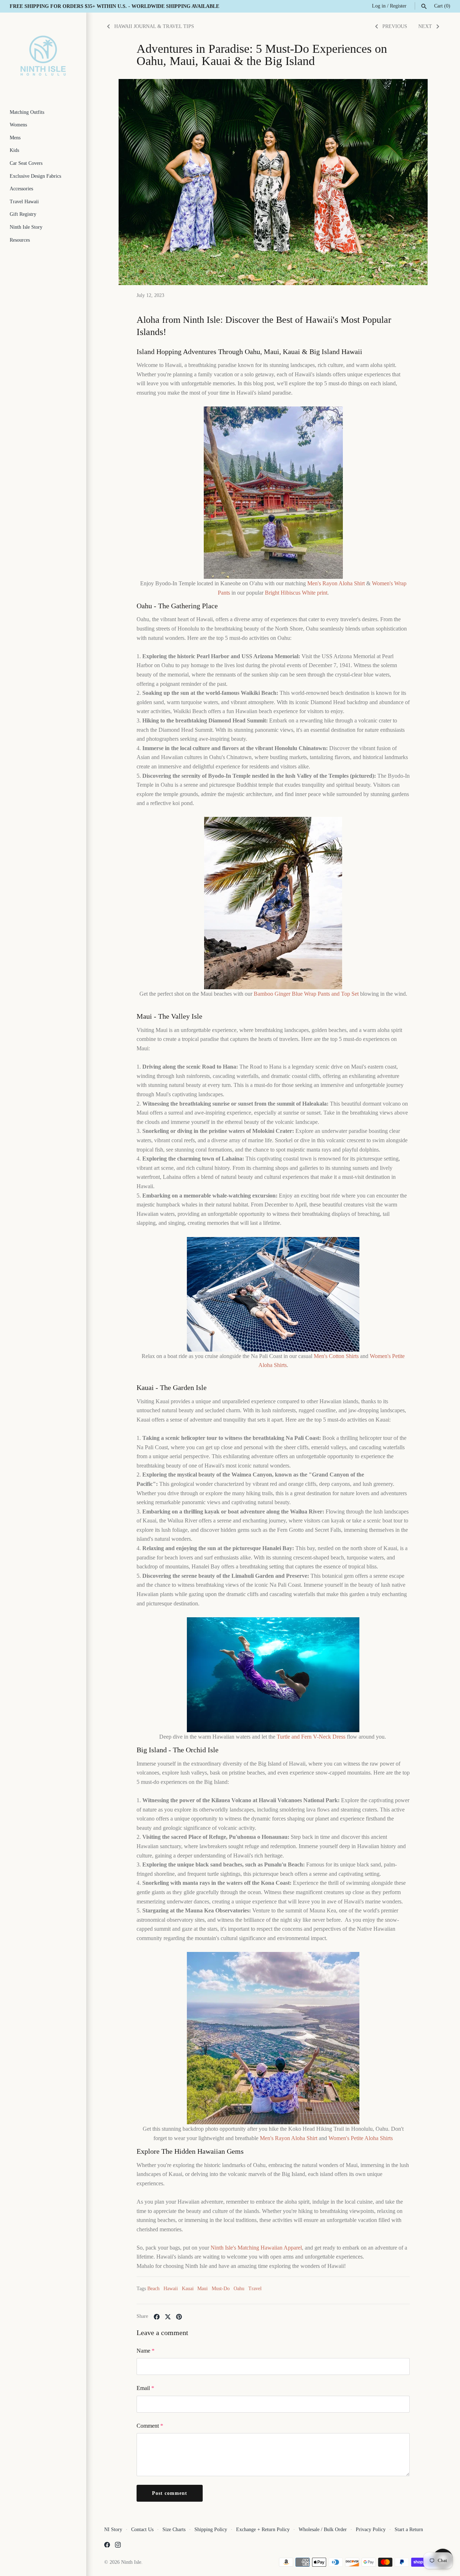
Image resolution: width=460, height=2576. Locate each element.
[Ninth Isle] (43, 56)
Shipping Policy (211, 2529)
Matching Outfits (27, 112)
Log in (379, 6)
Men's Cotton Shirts (336, 1356)
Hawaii (171, 2289)
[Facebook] (107, 2546)
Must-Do (221, 2289)
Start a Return (409, 2529)
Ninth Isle (131, 2562)
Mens (15, 138)
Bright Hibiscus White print (296, 593)
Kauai (188, 2289)
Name (146, 2351)
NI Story (113, 2529)
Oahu (239, 2289)
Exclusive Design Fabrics (35, 176)
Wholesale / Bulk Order (323, 2529)
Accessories (21, 189)
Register (398, 6)
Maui (203, 2289)
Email (145, 2388)
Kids (14, 150)
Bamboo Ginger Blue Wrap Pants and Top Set (306, 994)
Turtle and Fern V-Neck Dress (311, 1737)
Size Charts (174, 2529)
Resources (20, 240)
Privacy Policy (371, 2529)
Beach (153, 2289)
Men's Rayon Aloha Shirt (336, 583)
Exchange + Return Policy (263, 2529)
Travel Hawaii (24, 202)
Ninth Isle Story (26, 227)
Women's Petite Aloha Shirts (361, 2138)
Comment (150, 2426)
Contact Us (142, 2529)
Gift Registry (23, 214)
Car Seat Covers (26, 163)
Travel (255, 2289)
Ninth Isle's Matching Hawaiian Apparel (256, 2248)
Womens (18, 125)
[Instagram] (118, 2546)
